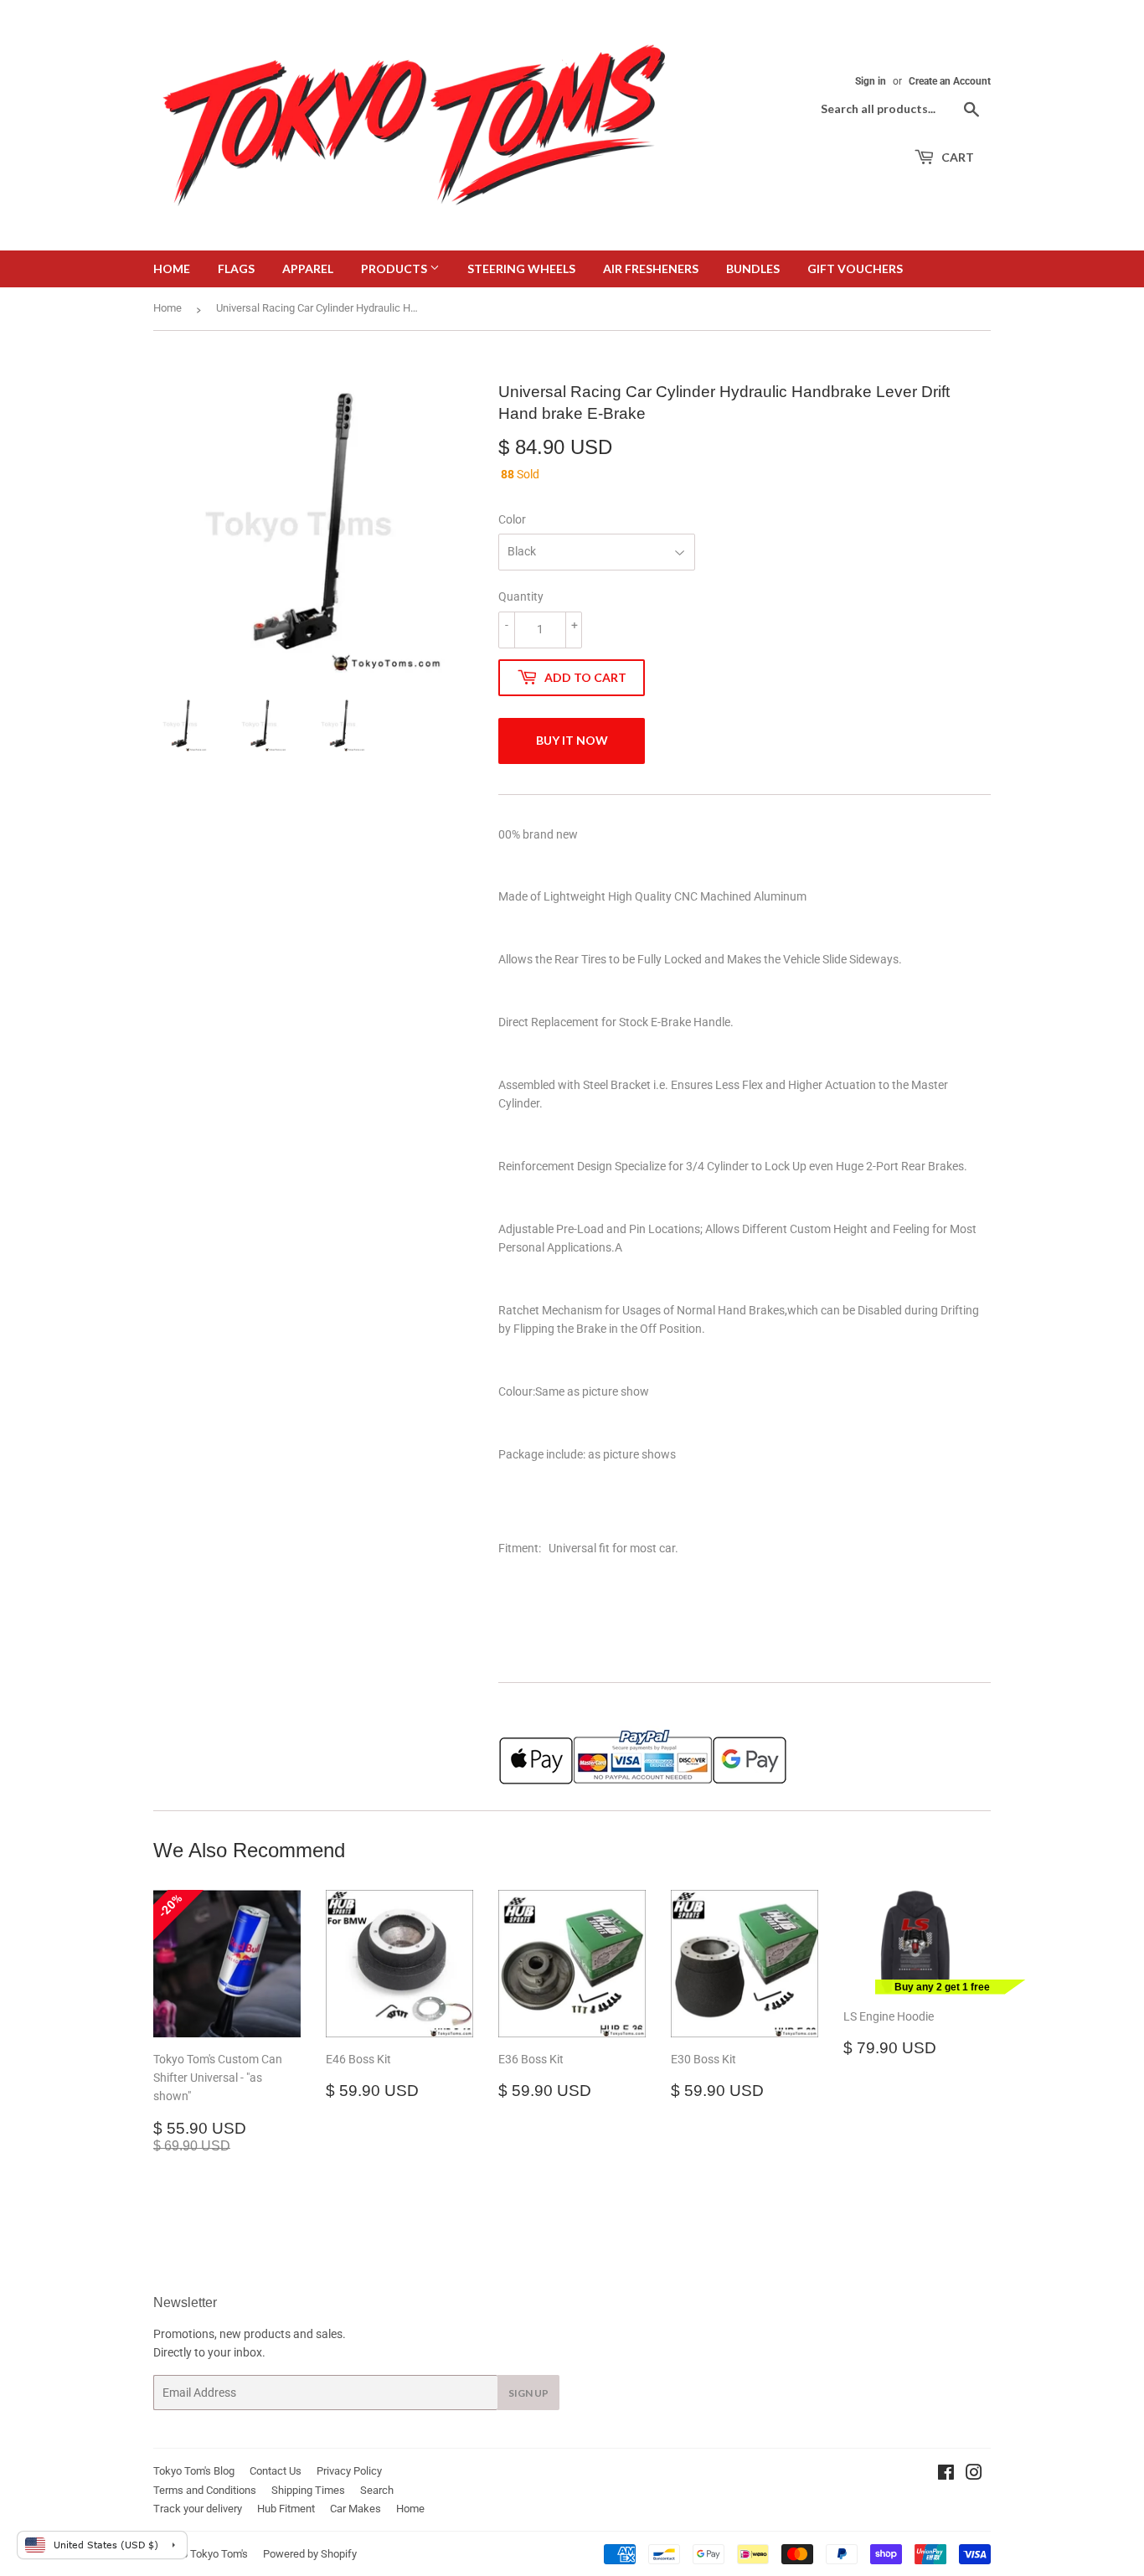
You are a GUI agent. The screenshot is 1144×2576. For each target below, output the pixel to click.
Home (172, 268)
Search (377, 2490)
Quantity (521, 596)
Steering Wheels (521, 268)
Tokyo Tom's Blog (194, 2471)
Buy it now (572, 740)
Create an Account (950, 81)
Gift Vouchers (855, 268)
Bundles (753, 268)
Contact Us (276, 2471)
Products (395, 268)
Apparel (308, 268)
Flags (236, 268)
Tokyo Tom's (219, 2554)
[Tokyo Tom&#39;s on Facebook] (946, 2475)
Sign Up (528, 2393)
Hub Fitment (286, 2509)
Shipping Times (308, 2490)
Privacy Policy (349, 2471)
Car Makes (356, 2509)
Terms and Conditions (205, 2490)
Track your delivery (198, 2509)
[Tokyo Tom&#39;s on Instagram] (974, 2475)
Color (512, 519)
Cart (956, 157)
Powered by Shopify (310, 2554)
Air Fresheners (651, 268)
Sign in (871, 81)
